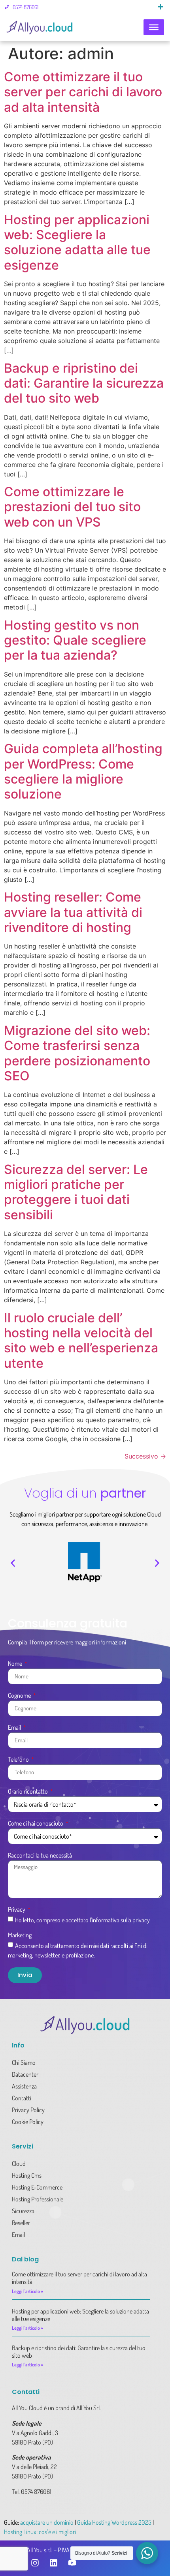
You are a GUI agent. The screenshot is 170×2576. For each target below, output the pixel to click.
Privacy (17, 1910)
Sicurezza (23, 2211)
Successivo (145, 1456)
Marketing (20, 1935)
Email (15, 1728)
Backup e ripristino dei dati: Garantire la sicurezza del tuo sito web (84, 383)
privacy (141, 1920)
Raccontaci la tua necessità (40, 1856)
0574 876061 (25, 7)
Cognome (20, 1696)
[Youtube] (72, 2563)
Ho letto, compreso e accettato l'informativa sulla (82, 1920)
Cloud (19, 2164)
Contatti (22, 2098)
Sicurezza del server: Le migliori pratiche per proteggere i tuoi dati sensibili (76, 1192)
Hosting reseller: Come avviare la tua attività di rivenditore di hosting (73, 912)
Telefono (19, 1760)
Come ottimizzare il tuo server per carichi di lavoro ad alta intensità (83, 92)
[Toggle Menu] (154, 27)
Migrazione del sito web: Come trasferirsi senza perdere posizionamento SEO (77, 1053)
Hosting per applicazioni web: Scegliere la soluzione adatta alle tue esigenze (77, 242)
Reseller (21, 2223)
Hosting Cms (27, 2175)
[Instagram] (35, 2563)
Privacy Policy (28, 2110)
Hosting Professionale (38, 2199)
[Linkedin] (53, 2563)
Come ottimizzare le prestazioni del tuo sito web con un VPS (72, 507)
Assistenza (24, 2086)
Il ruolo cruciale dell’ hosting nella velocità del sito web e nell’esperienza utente (81, 1340)
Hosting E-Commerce (37, 2187)
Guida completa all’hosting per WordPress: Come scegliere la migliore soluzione (83, 771)
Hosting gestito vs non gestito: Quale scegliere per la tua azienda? (75, 640)
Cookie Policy (28, 2122)
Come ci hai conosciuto (36, 1824)
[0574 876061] (7, 7)
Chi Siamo (24, 2062)
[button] (161, 7)
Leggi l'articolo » (27, 2291)
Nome (16, 1664)
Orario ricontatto (28, 1792)
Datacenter (25, 2074)
